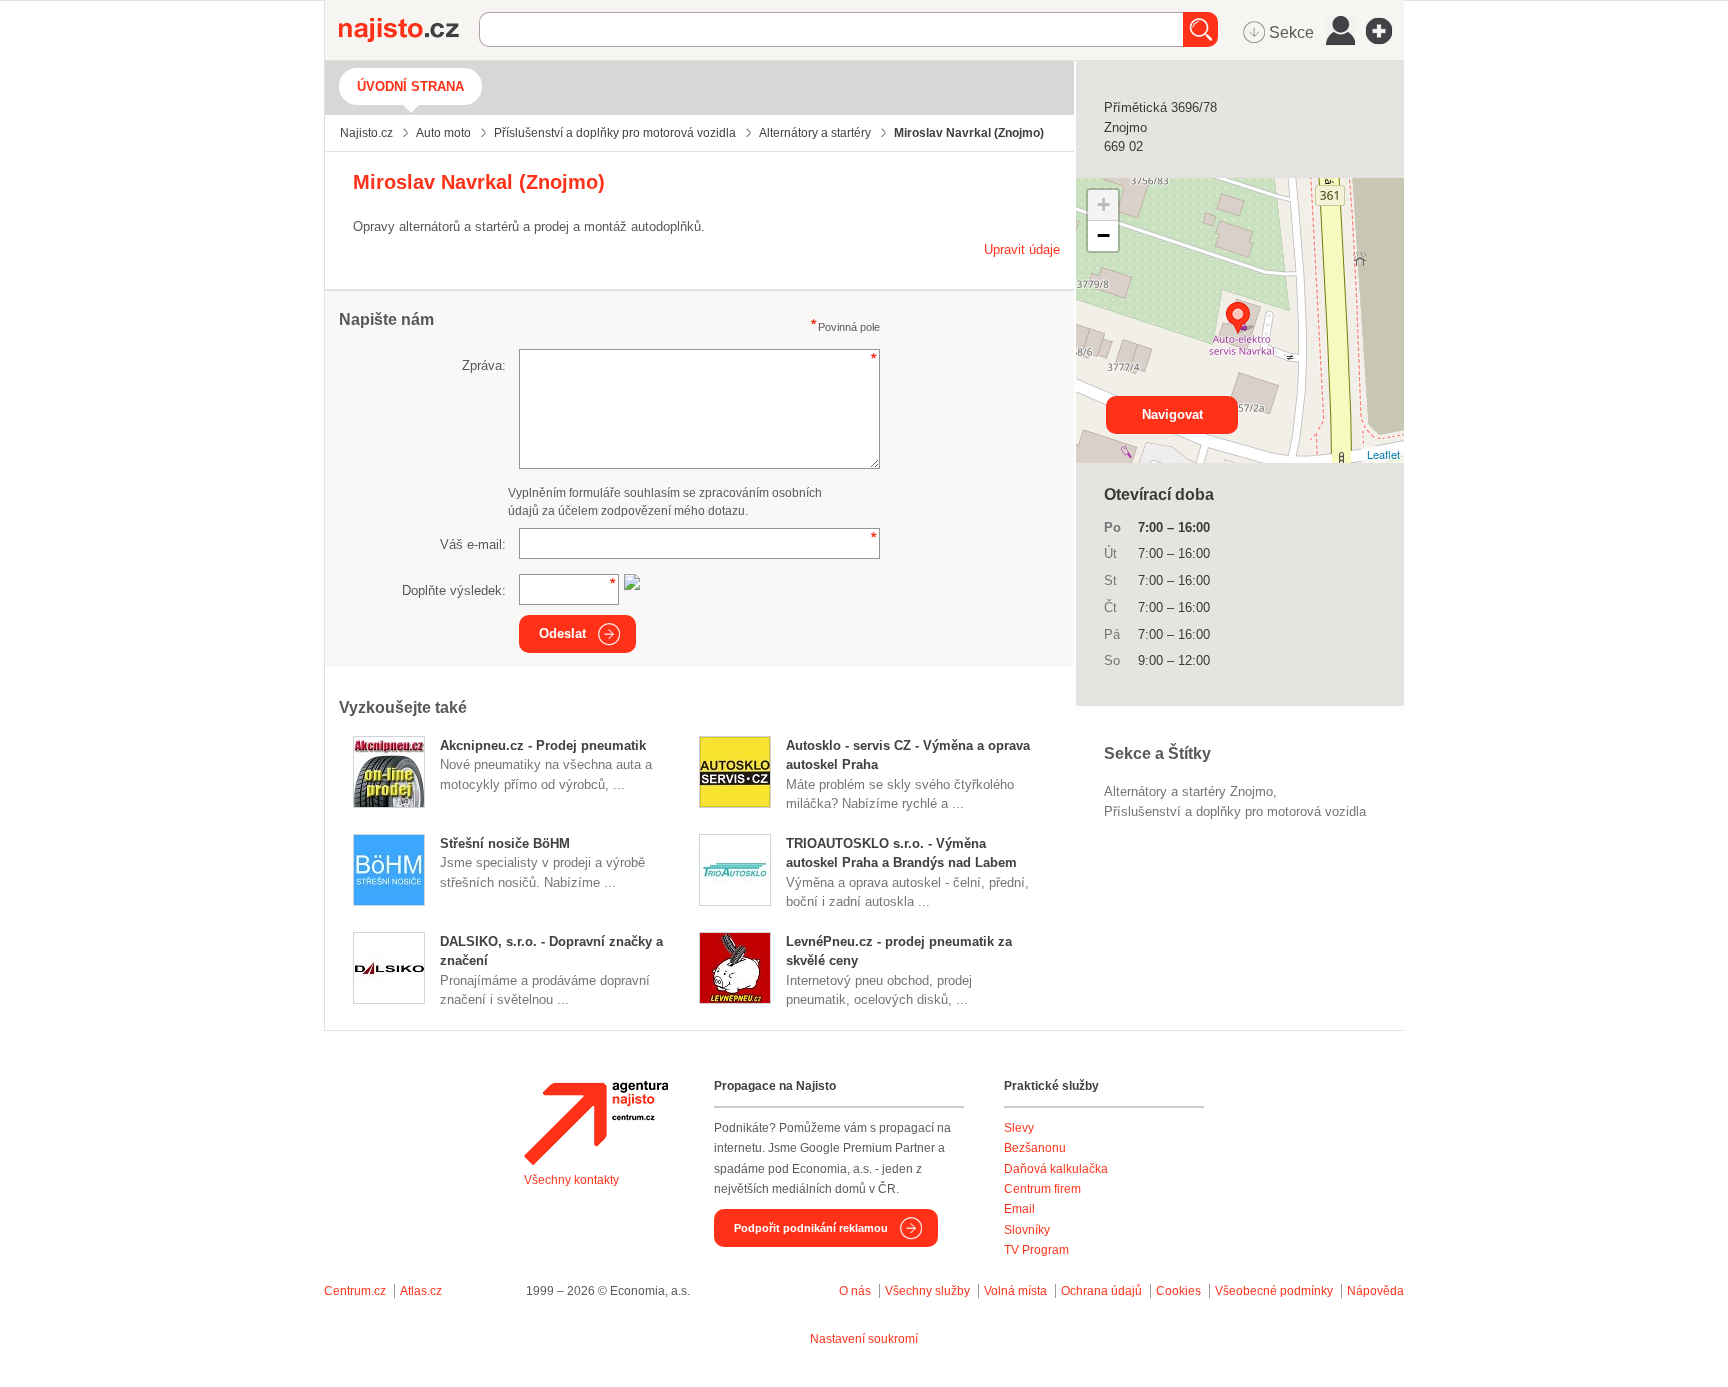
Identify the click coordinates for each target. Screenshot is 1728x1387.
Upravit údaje (1022, 249)
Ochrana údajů (1101, 1291)
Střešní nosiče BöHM (505, 843)
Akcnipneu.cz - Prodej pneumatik (543, 745)
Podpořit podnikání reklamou (811, 1228)
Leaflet (1383, 454)
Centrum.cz (355, 1291)
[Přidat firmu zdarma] (1385, 31)
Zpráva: (484, 365)
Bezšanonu (1035, 1148)
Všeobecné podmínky (1274, 1291)
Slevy (1019, 1128)
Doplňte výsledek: (454, 590)
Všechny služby (929, 1291)
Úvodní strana (410, 86)
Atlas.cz (421, 1291)
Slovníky (1027, 1230)
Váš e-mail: (473, 544)
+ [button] (1103, 204)
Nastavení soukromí (864, 1339)
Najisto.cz (409, 30)
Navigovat (1172, 414)
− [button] (1103, 235)
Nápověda (1375, 1291)
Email (1019, 1209)
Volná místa (1015, 1291)
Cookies (1178, 1291)
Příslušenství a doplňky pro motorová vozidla (1235, 811)
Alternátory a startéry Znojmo (1188, 791)
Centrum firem (1042, 1189)
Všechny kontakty (571, 1180)
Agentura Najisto (596, 1123)
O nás (855, 1291)
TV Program (1036, 1250)
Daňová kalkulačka (1056, 1169)
